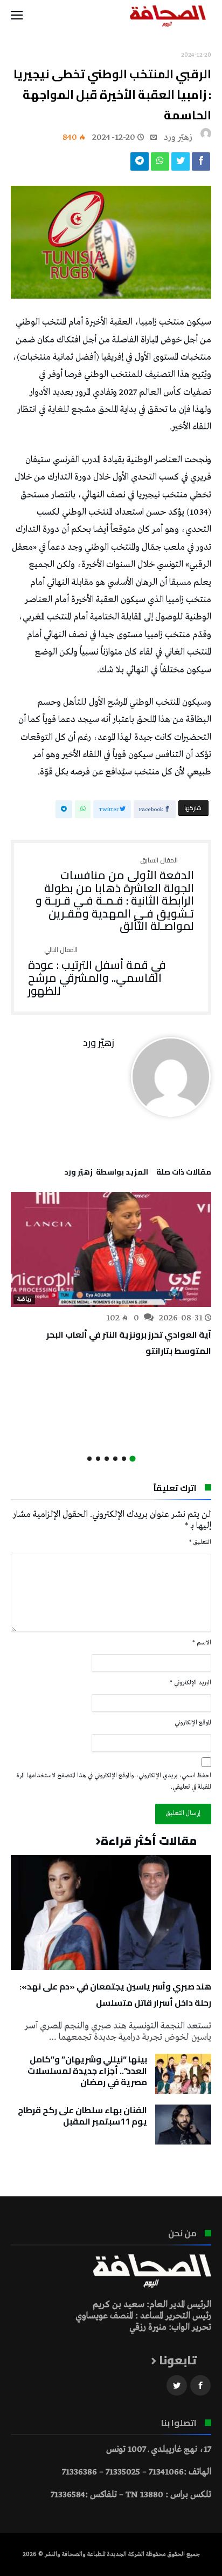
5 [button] (98, 1459)
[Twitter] (177, 2386)
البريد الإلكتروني (190, 1683)
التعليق (200, 1542)
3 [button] (115, 1459)
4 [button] (107, 1459)
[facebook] (201, 164)
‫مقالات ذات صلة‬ (184, 1174)
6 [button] (89, 1459)
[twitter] (181, 164)
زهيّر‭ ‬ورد (178, 137)
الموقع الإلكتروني (193, 1723)
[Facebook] (200, 2386)
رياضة (24, 1299)
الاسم (202, 1643)
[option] (111, 1275)
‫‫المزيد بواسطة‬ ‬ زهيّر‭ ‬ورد (106, 1174)
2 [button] (124, 1459)
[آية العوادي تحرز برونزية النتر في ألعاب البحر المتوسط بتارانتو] (111, 1249)
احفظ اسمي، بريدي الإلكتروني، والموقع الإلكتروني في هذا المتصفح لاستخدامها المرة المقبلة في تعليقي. (114, 1781)
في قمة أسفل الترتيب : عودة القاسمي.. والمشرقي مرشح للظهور (97, 972)
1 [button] (132, 1458)
